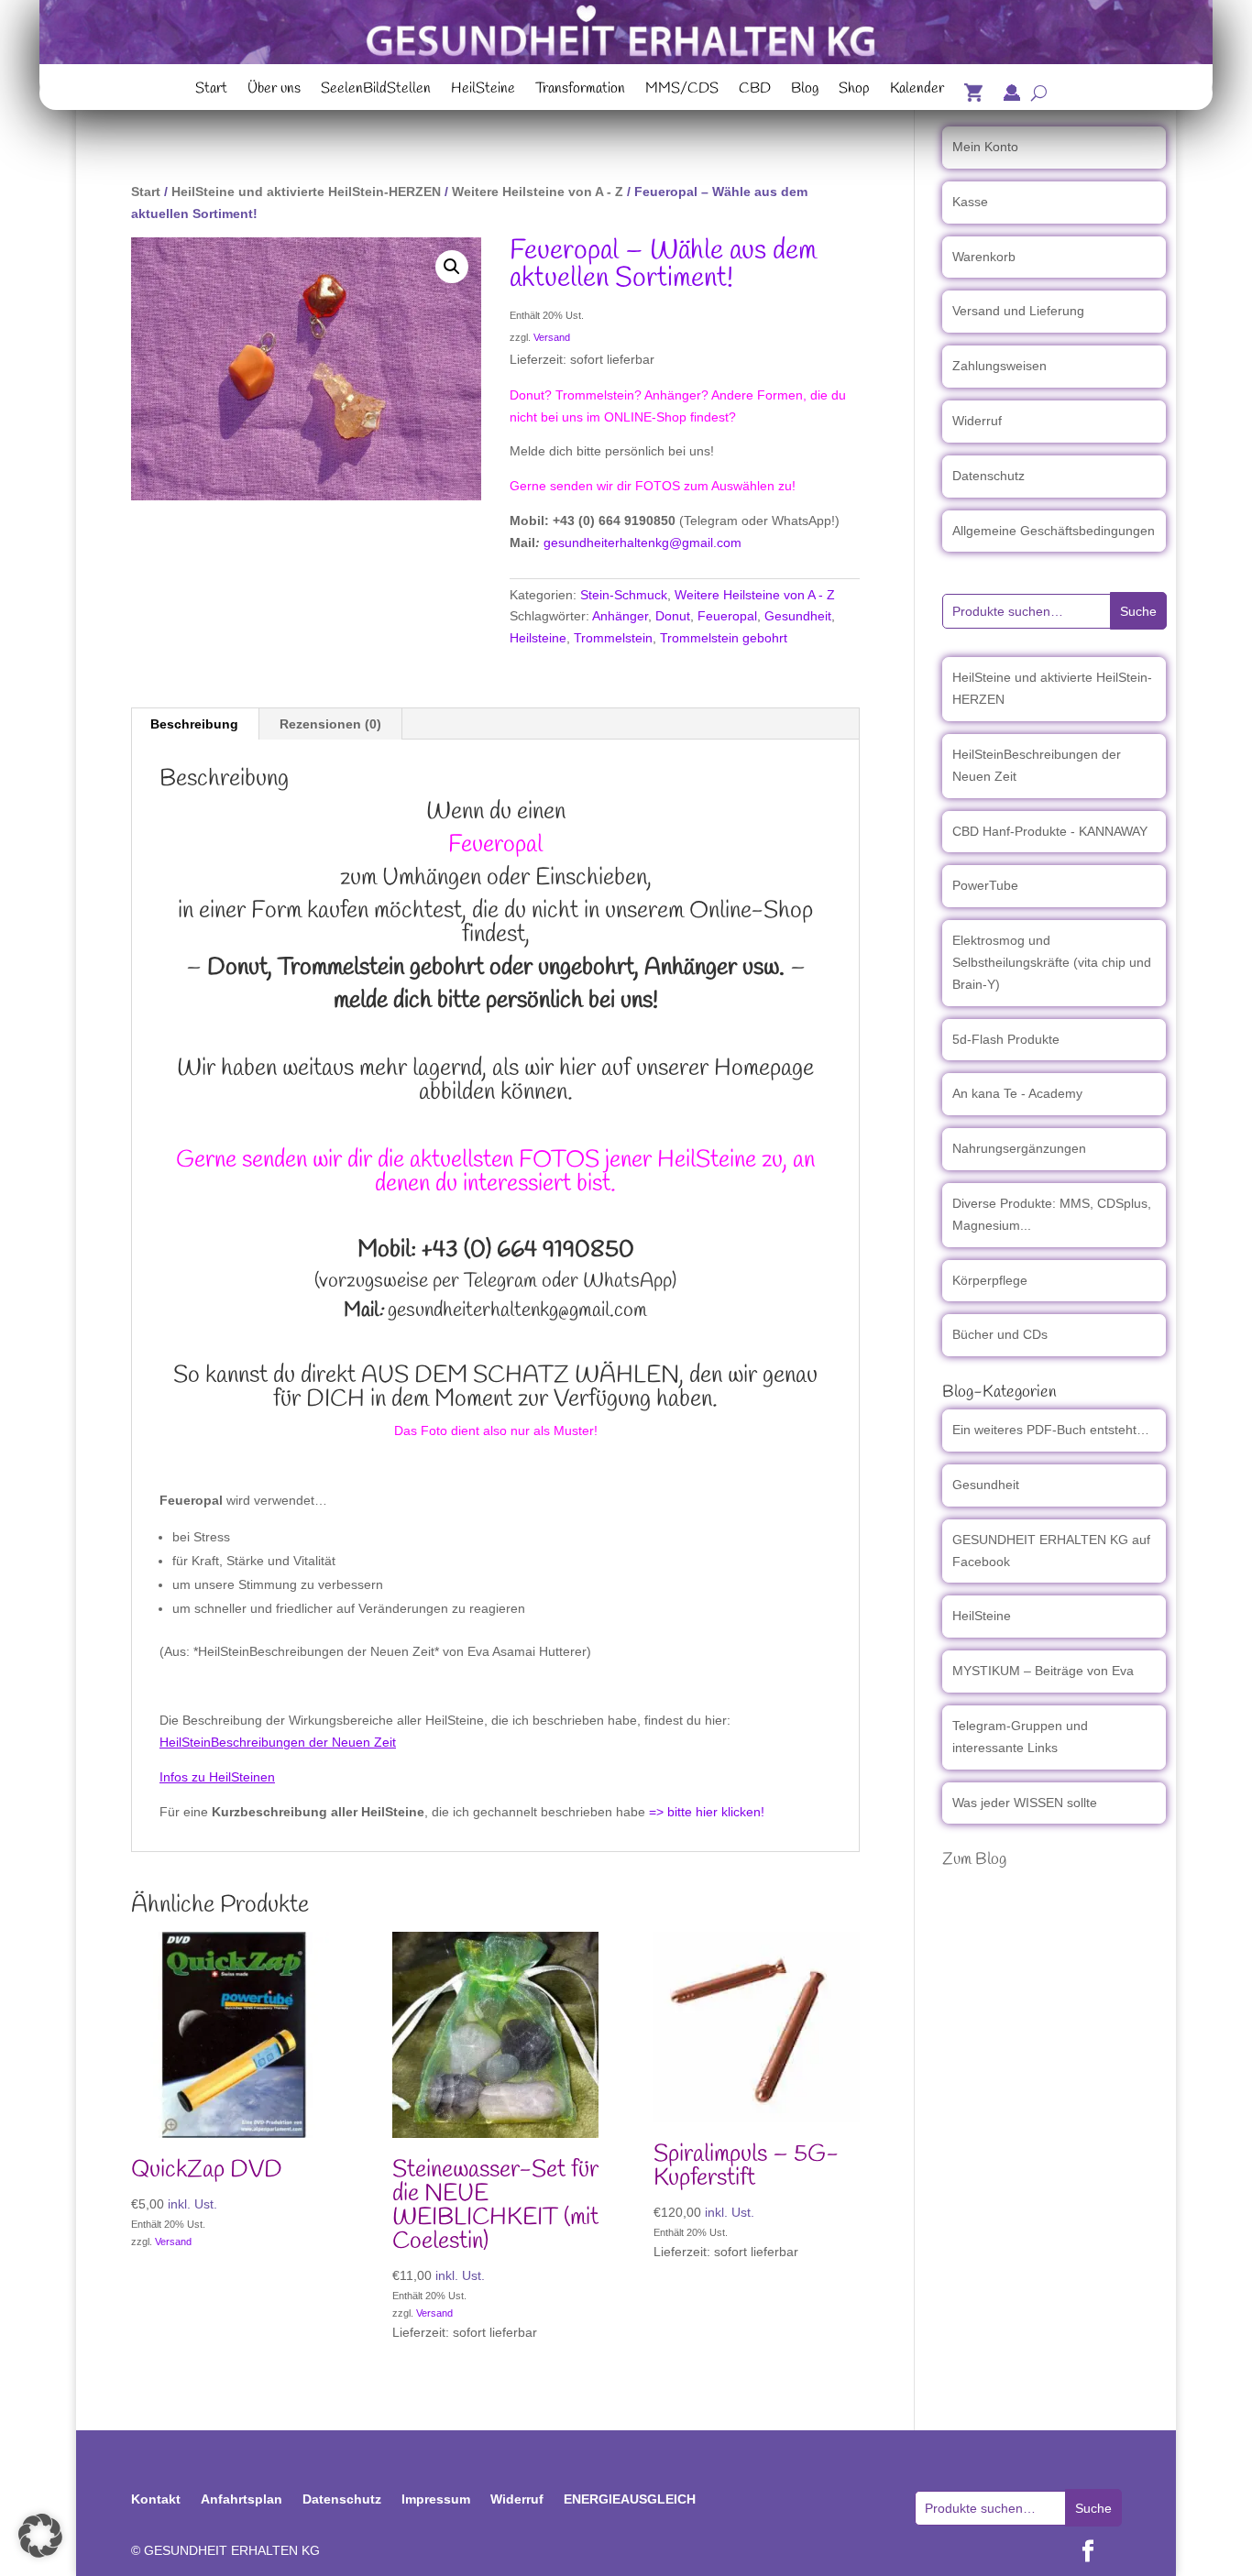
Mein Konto (985, 147)
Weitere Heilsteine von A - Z (538, 192)
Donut (673, 616)
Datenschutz (988, 476)
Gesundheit (798, 616)
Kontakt (156, 2499)
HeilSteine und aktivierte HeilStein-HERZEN (306, 192)
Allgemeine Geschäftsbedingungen (1054, 531)
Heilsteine (538, 638)
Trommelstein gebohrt (724, 638)
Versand (552, 337)
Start (211, 91)
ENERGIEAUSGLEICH (630, 2499)
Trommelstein (613, 638)
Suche (1138, 611)
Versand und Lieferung (1018, 311)
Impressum (436, 2499)
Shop (854, 91)
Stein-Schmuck (624, 595)
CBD (755, 91)
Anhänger (620, 616)
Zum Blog (974, 1859)
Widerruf (977, 421)
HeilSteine (483, 91)
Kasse (970, 202)
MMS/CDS (682, 91)
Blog (805, 91)
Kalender (917, 91)
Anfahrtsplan (242, 2499)
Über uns (274, 91)
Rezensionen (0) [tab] (330, 724)
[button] (452, 267)
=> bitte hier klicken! (707, 1812)
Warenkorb (984, 257)
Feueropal (727, 616)
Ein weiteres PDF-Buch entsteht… (1051, 1430)
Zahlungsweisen (999, 366)
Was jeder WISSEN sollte (1025, 1803)
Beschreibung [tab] (194, 724)
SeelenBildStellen (376, 91)
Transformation (580, 91)
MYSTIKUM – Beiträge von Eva (1043, 1671)
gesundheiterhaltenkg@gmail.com (642, 543)
